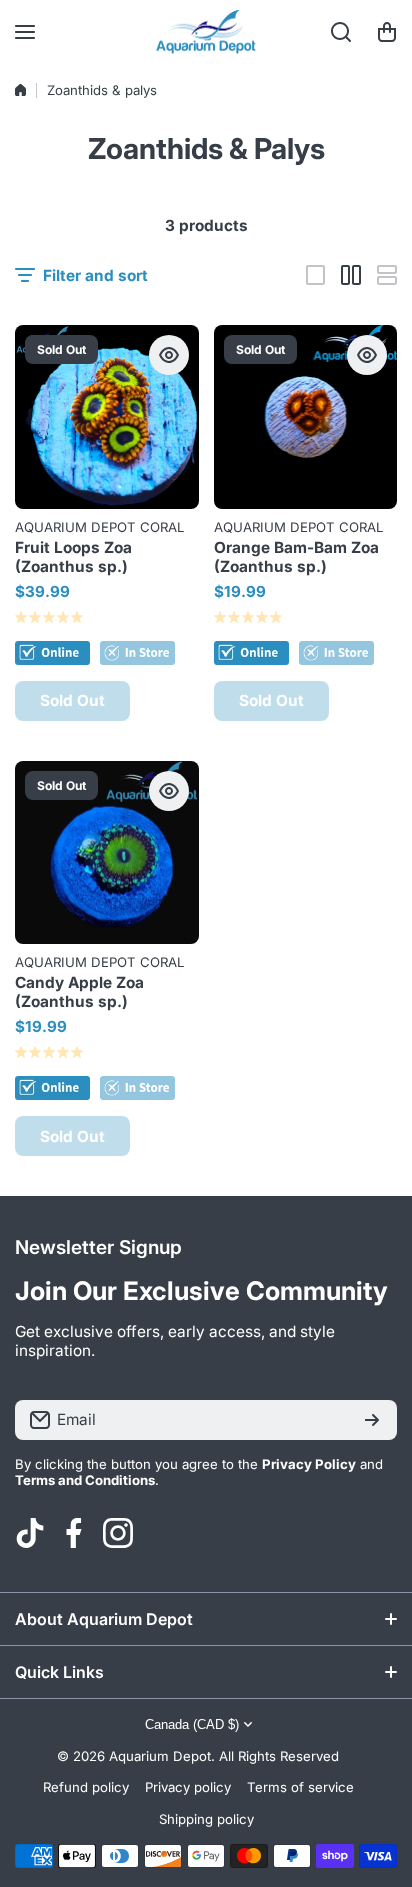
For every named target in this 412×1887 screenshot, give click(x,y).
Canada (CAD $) (192, 1724)
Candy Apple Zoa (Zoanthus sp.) (79, 992)
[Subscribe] (372, 1420)
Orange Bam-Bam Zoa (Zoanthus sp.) (296, 557)
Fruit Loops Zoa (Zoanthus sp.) (73, 557)
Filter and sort (95, 275)
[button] (387, 32)
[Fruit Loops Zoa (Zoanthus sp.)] (107, 417)
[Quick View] (169, 355)
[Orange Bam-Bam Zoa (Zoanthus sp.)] (306, 417)
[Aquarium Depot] (206, 32)
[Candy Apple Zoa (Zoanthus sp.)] (107, 853)
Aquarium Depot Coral (99, 527)
